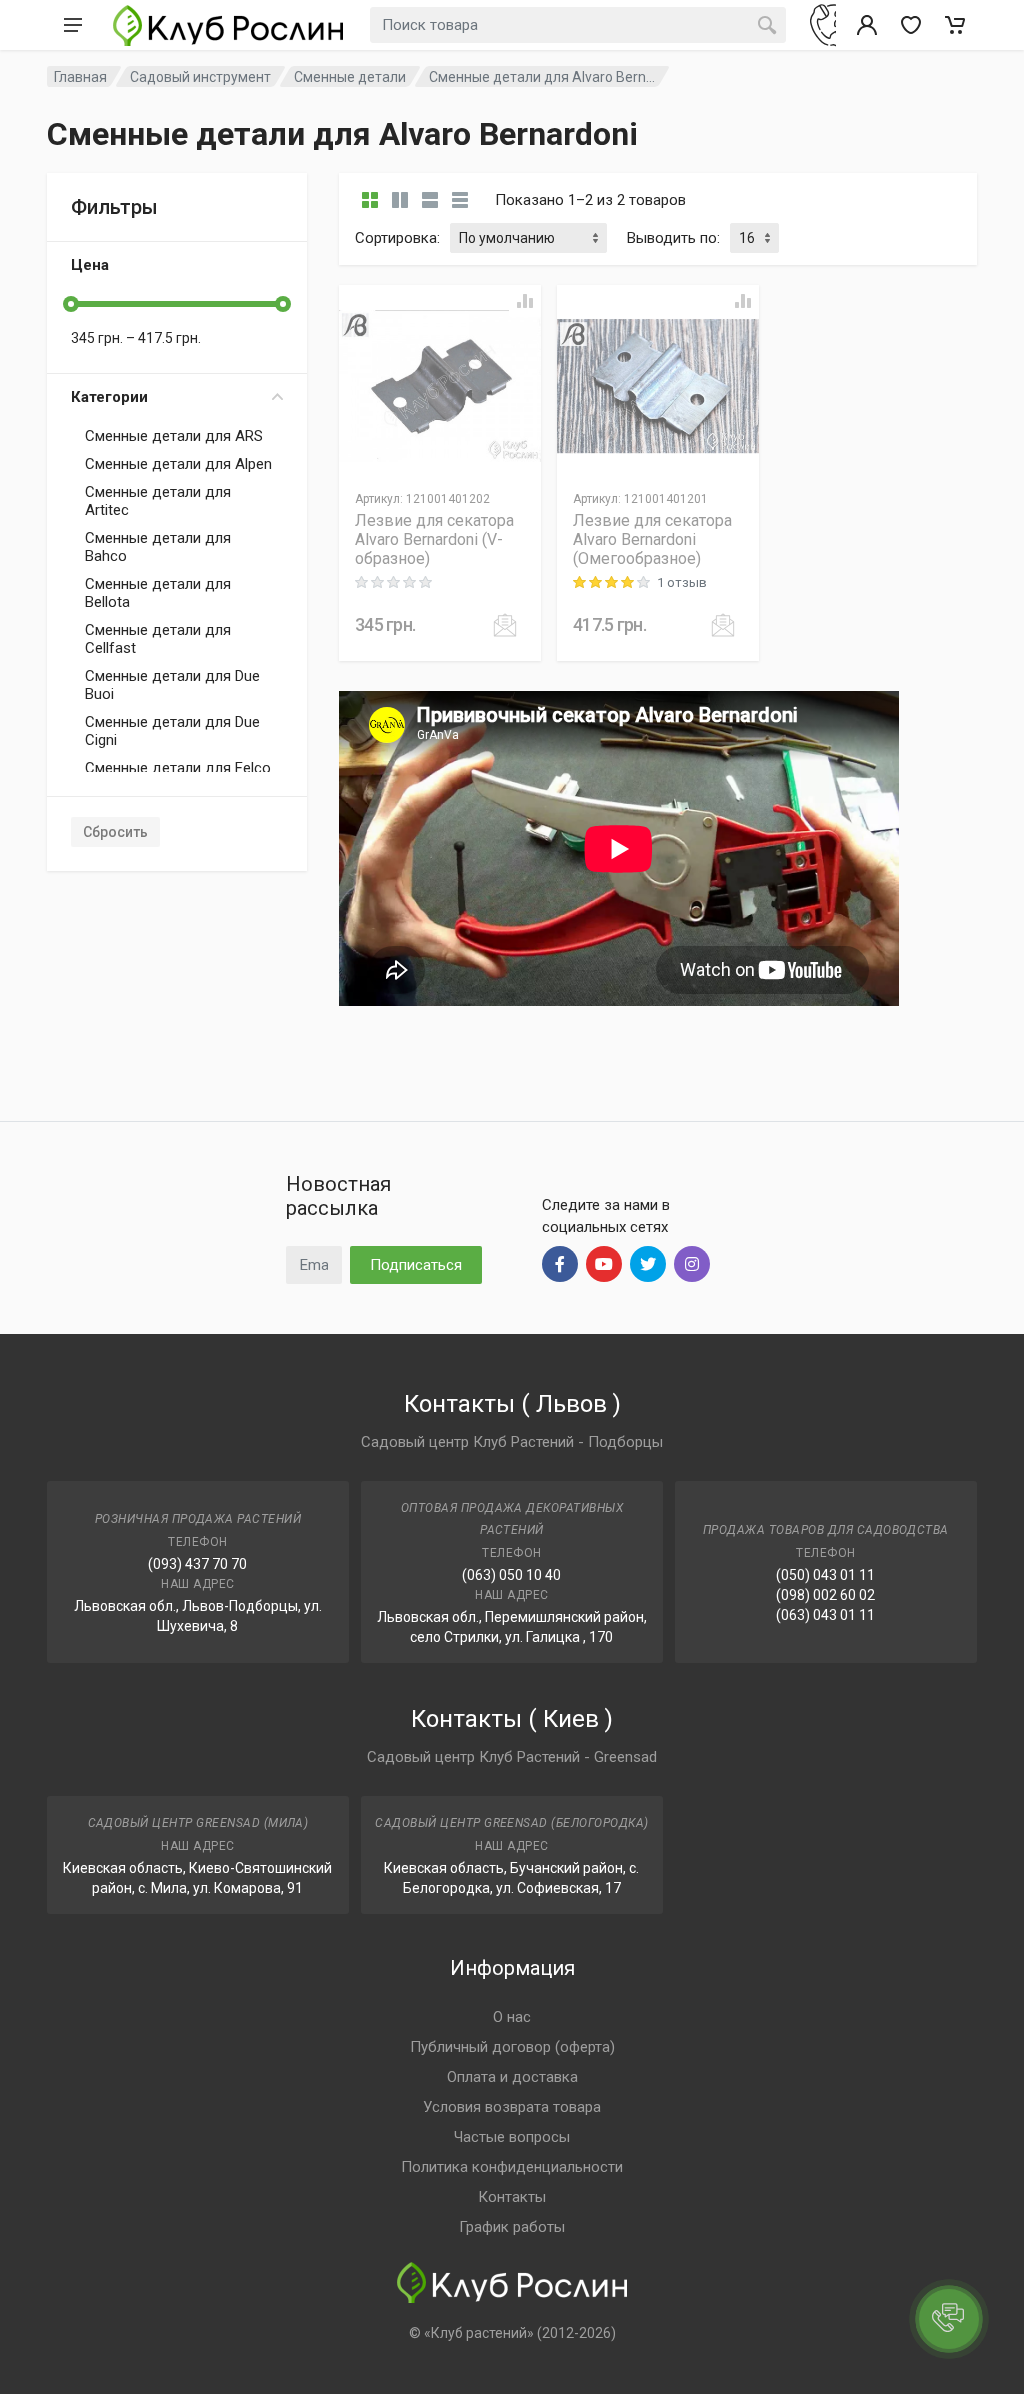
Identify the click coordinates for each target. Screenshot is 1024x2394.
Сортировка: (397, 238)
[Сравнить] (525, 301)
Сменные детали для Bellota (158, 593)
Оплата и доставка (512, 2077)
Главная (80, 77)
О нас (512, 2017)
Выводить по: (673, 238)
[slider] (71, 304)
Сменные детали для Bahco (158, 547)
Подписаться (416, 1265)
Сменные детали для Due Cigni (172, 731)
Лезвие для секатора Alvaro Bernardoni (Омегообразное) (652, 539)
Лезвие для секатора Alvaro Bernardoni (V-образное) (434, 539)
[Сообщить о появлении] (505, 625)
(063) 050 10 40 (511, 1575)
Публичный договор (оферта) (512, 2047)
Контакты (512, 2197)
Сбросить (115, 832)
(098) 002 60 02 (825, 1595)
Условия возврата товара (512, 2107)
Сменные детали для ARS (174, 436)
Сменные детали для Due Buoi (172, 685)
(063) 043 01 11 (825, 1615)
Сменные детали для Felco (178, 768)
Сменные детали (350, 77)
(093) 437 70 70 (197, 1564)
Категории (109, 397)
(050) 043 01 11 (825, 1575)
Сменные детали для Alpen (178, 464)
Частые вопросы (512, 2137)
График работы (512, 2227)
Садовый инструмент (200, 77)
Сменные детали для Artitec (158, 501)
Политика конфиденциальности (512, 2167)
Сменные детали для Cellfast (158, 639)
